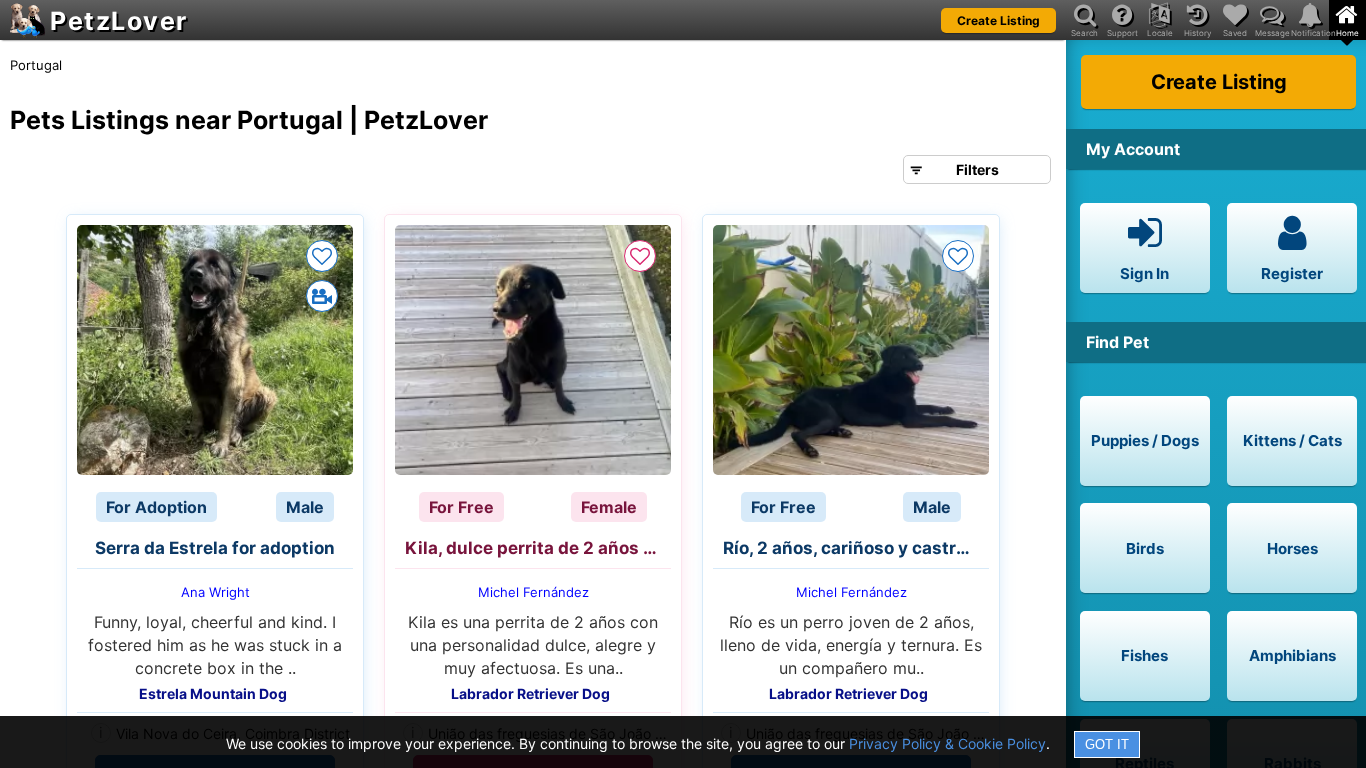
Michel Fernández (533, 592)
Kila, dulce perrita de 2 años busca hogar (538, 548)
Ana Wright (215, 592)
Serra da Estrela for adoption (215, 548)
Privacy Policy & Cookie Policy (947, 743)
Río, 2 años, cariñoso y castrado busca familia (856, 548)
